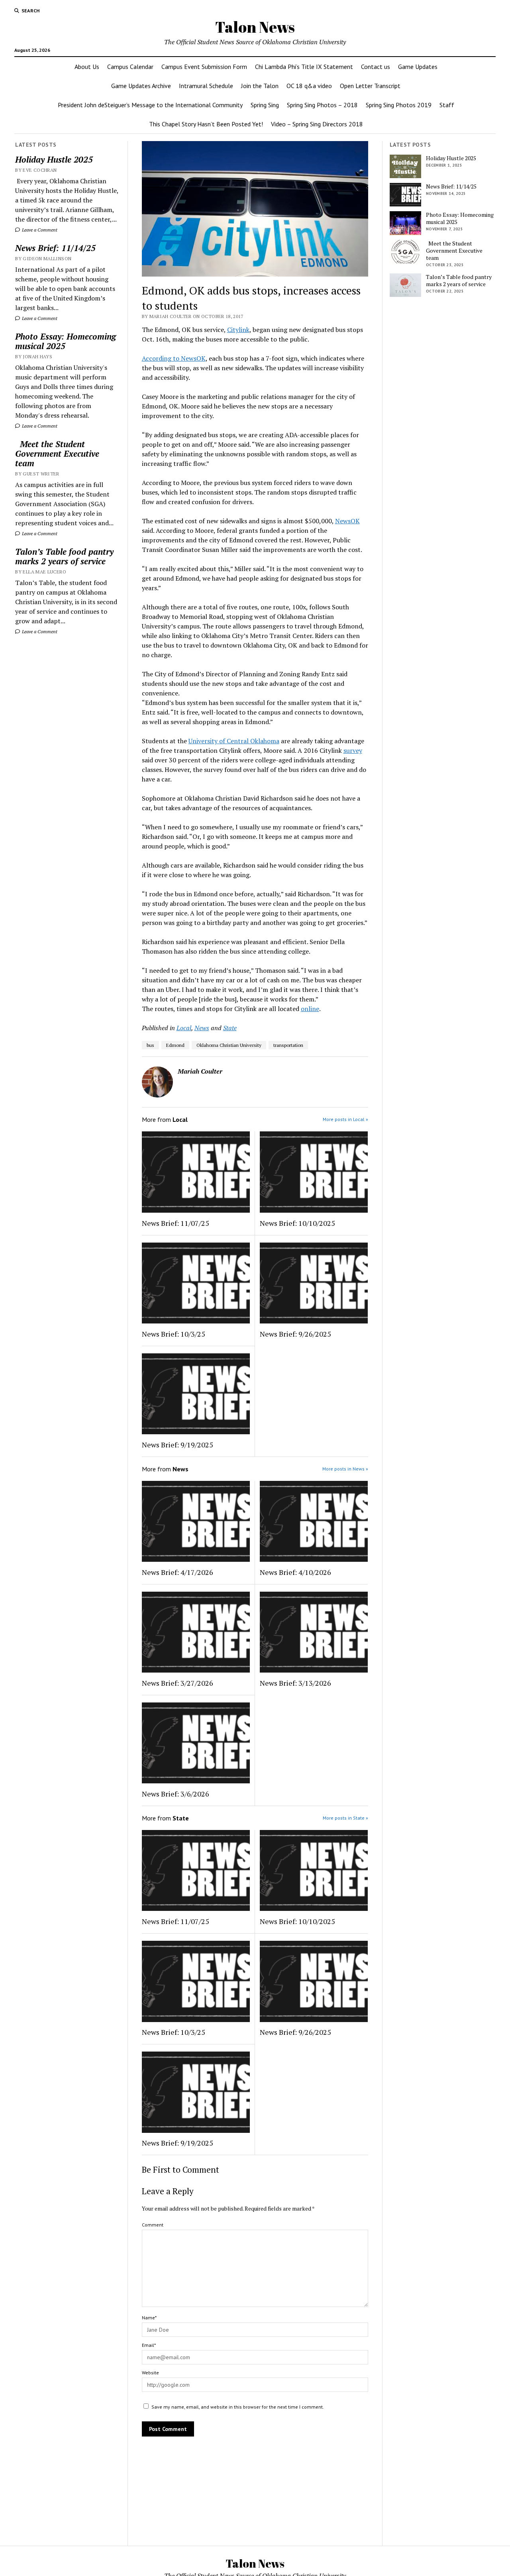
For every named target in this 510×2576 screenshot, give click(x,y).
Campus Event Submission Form (204, 67)
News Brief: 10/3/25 (174, 1334)
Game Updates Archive (141, 86)
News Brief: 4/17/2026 (178, 1572)
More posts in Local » (345, 1119)
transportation (288, 1045)
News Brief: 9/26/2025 (295, 1334)
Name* (149, 2318)
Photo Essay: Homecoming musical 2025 (66, 341)
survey (353, 750)
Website (150, 2373)
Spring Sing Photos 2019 (399, 105)
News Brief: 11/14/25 (55, 248)
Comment (153, 2225)
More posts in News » (345, 1469)
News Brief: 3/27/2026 (178, 1683)
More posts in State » (345, 1818)
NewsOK (347, 521)
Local (184, 1028)
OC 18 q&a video (309, 86)
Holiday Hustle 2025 (54, 159)
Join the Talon (260, 86)
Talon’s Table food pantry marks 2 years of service (64, 556)
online (310, 1009)
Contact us (376, 67)
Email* (149, 2345)
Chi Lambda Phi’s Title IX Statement (304, 67)
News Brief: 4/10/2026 (295, 1572)
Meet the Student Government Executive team (57, 454)
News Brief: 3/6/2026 (176, 1794)
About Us (87, 67)
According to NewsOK (174, 358)
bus (150, 1045)
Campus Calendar (130, 67)
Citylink (238, 330)
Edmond (175, 1045)
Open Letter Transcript (370, 86)
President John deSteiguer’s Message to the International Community (150, 105)
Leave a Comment (39, 230)
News (202, 1028)
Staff (447, 105)
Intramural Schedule (206, 86)
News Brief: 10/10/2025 (297, 1223)
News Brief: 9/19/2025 (178, 1445)
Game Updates (418, 67)
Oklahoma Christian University (229, 1045)
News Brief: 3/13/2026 (295, 1683)
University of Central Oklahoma (234, 741)
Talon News (255, 27)
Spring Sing (265, 105)
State (230, 1028)
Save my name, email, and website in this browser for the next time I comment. (238, 2407)
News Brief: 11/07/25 (176, 1223)
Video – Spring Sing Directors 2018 (317, 124)
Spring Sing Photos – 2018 (322, 105)
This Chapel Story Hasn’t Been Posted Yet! (206, 124)
